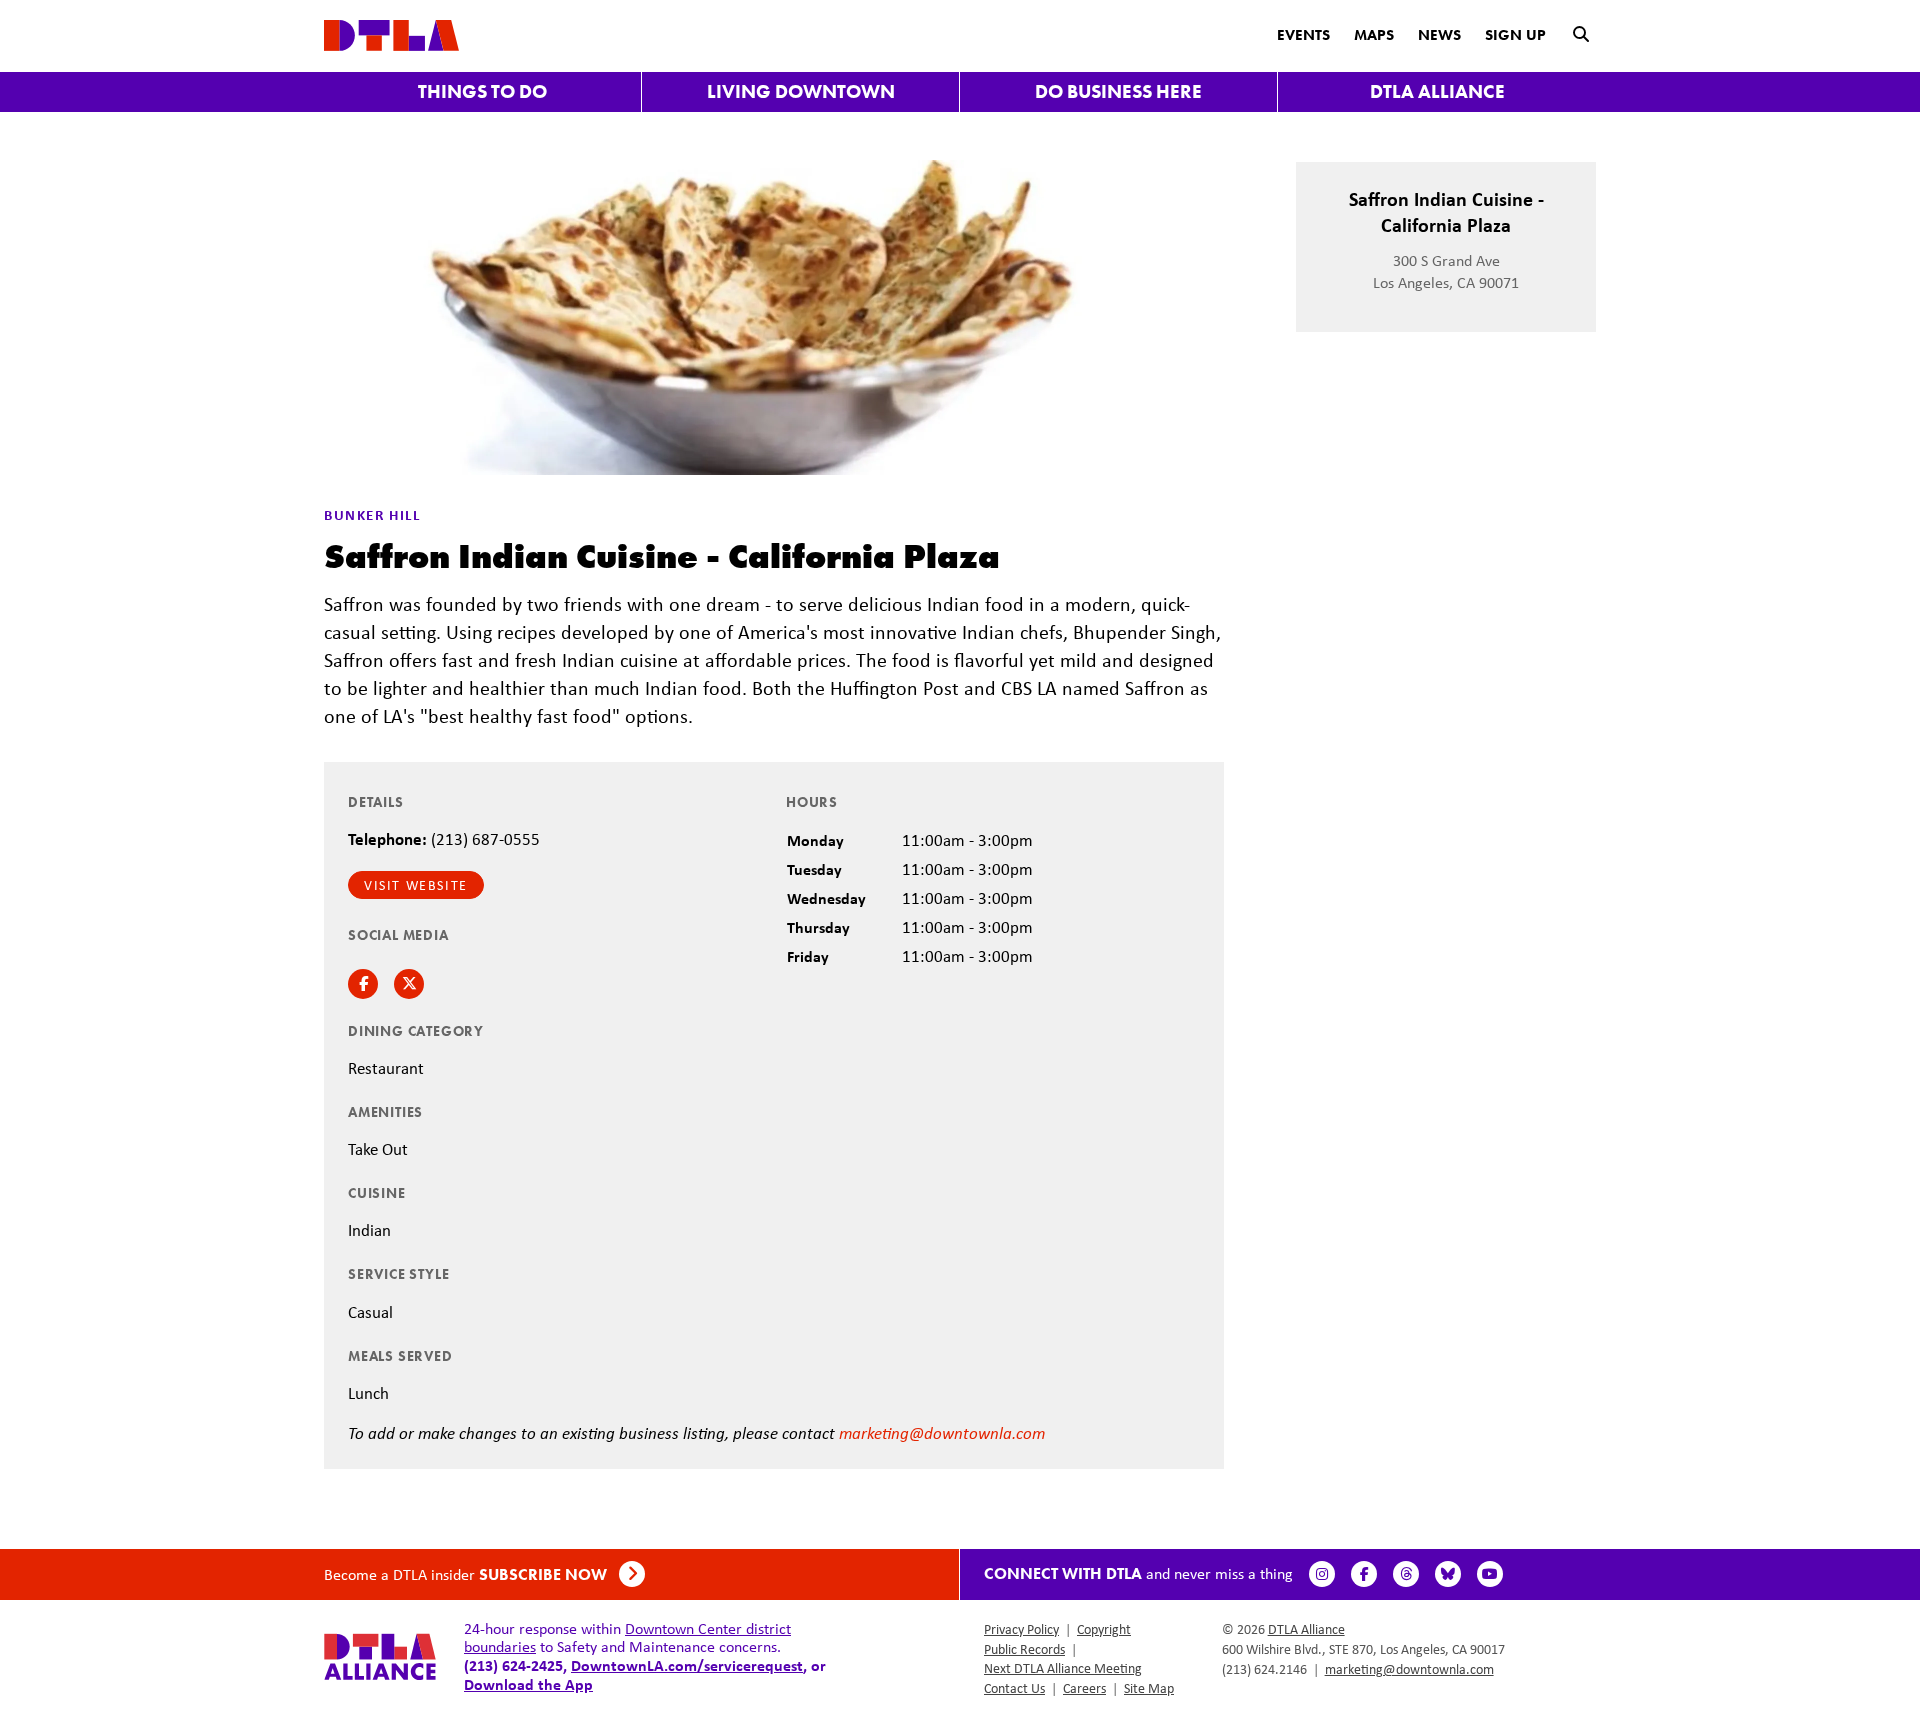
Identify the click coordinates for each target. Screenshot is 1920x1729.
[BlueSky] (1448, 1574)
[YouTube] (1490, 1574)
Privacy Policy (1021, 1629)
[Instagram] (1322, 1574)
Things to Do (482, 91)
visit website (416, 885)
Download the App (528, 1684)
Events (1303, 35)
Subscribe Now (545, 1574)
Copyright (1104, 1629)
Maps (1374, 35)
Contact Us (1014, 1688)
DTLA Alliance (1437, 91)
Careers (1084, 1688)
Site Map (1149, 1688)
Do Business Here (1118, 91)
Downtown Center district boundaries (627, 1637)
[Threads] (1406, 1574)
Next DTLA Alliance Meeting (1063, 1668)
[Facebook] (1364, 1574)
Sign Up (1515, 35)
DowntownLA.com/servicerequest (687, 1665)
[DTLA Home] (391, 33)
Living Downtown (801, 91)
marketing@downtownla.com (942, 1432)
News (1439, 35)
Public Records (1024, 1649)
